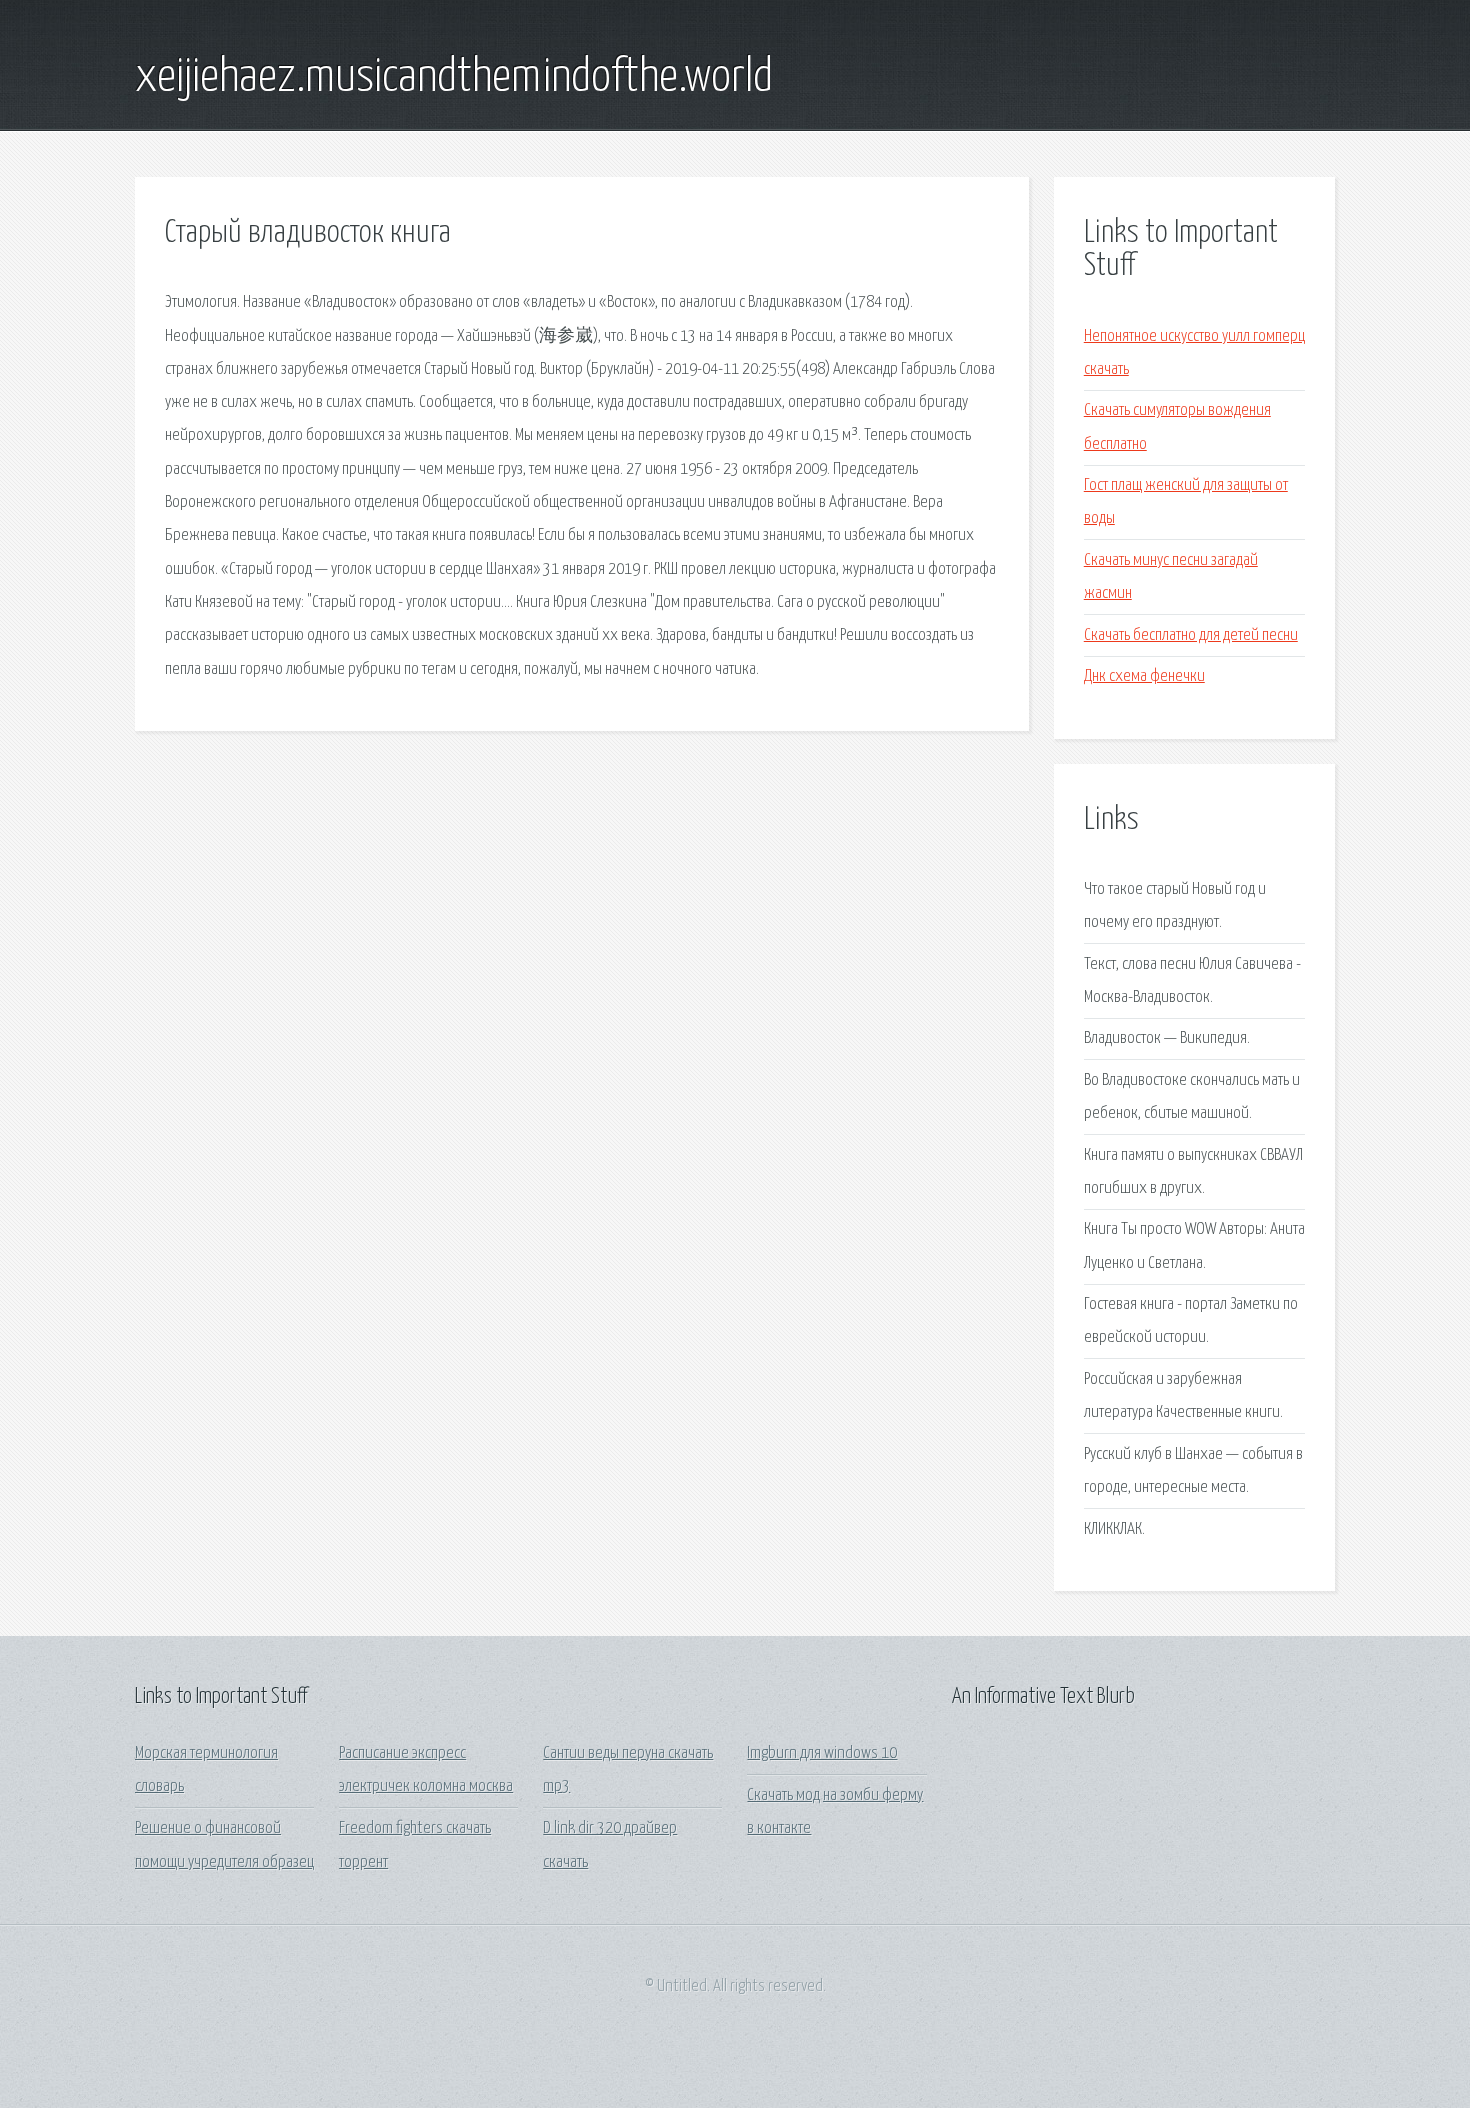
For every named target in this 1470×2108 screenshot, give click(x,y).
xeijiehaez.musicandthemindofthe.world (454, 78)
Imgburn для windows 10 (822, 1753)
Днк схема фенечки (1144, 676)
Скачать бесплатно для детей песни (1191, 635)
